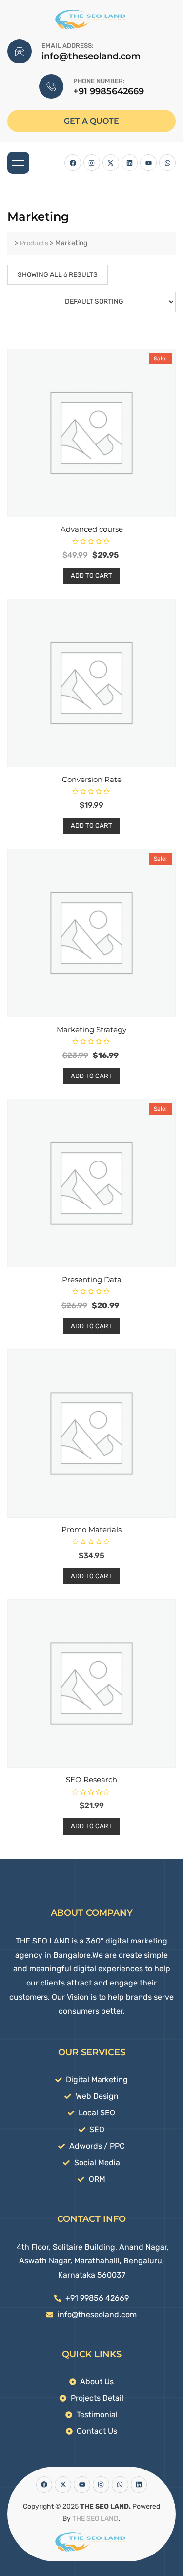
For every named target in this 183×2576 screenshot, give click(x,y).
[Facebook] (73, 163)
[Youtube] (148, 163)
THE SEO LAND (95, 2519)
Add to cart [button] (91, 576)
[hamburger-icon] (18, 163)
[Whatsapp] (167, 163)
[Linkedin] (130, 163)
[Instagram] (92, 163)
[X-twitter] (111, 163)
